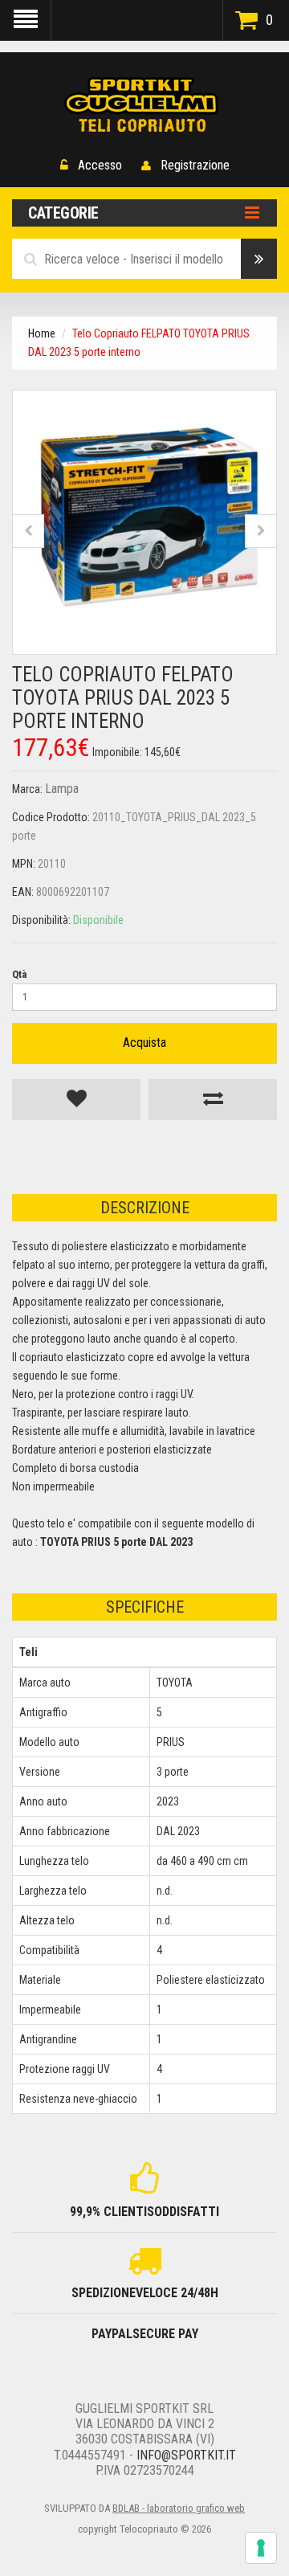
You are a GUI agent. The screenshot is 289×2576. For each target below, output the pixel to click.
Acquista (144, 1043)
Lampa (62, 789)
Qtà (19, 974)
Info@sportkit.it (186, 2455)
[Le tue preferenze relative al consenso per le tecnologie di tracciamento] (261, 2548)
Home (42, 333)
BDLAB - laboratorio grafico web (179, 2508)
